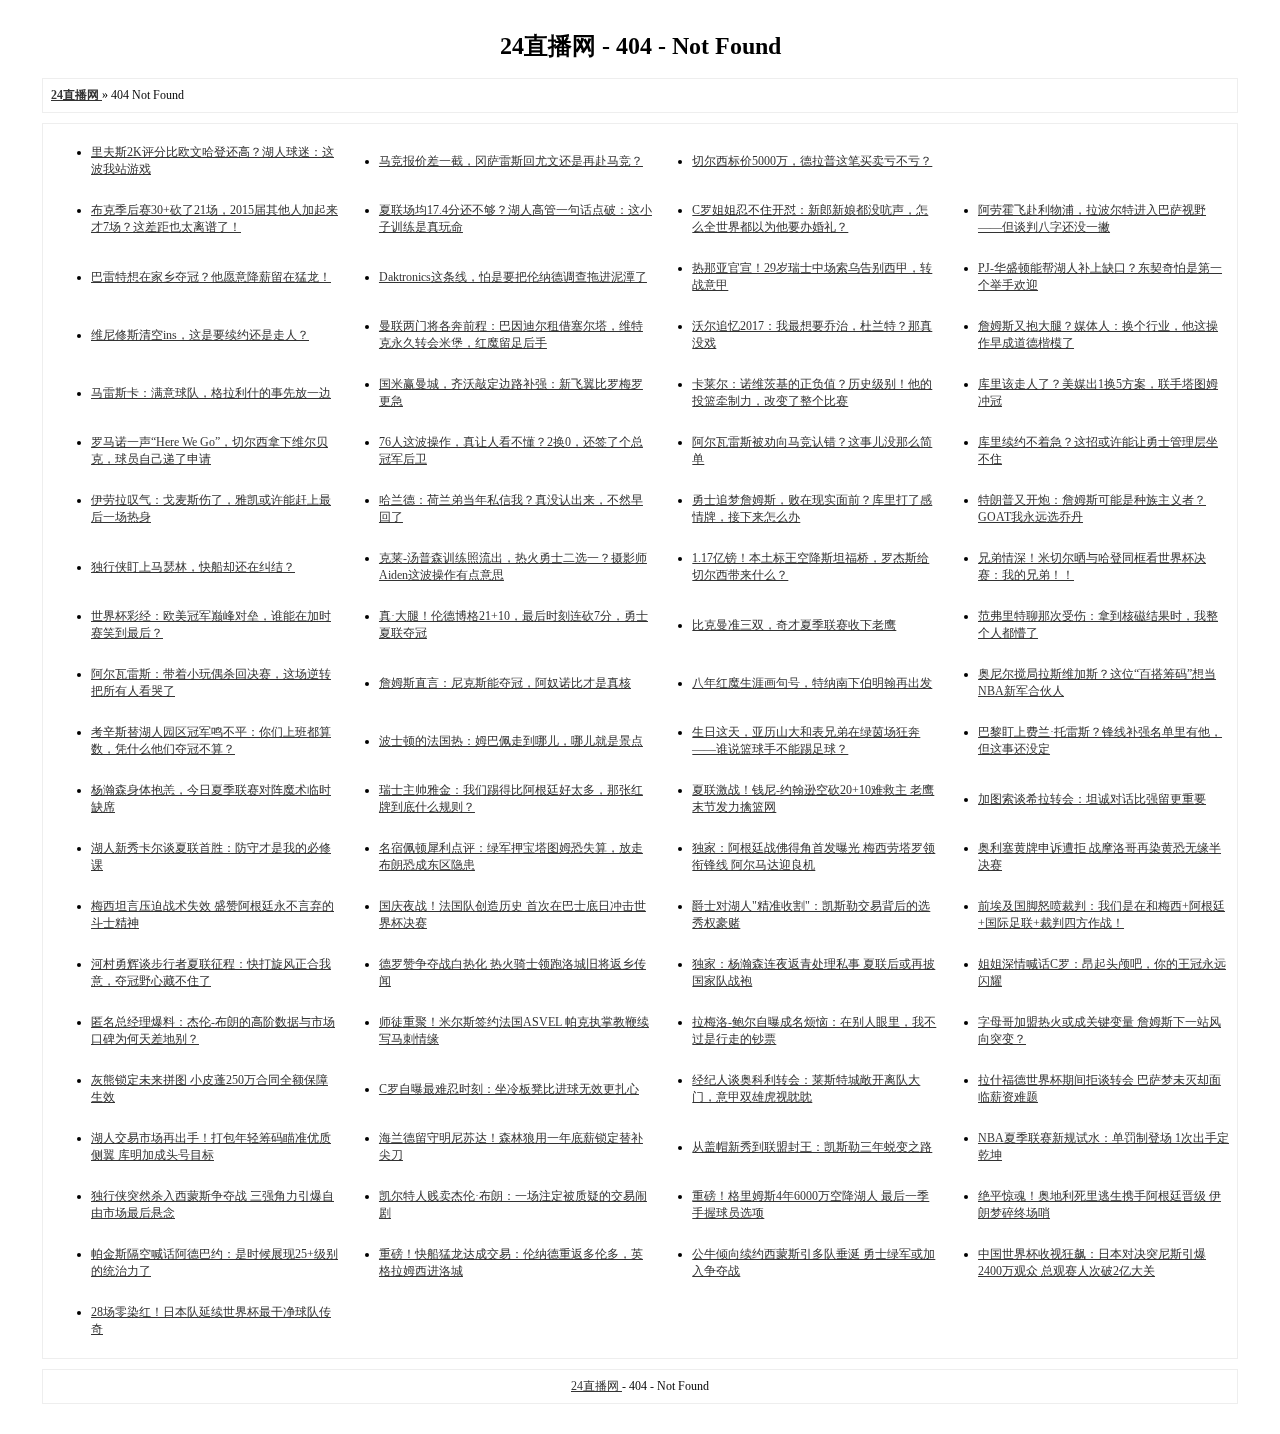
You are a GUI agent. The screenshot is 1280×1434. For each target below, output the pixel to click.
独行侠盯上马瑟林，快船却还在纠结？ (193, 567)
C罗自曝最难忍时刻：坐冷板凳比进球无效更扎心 (509, 1089)
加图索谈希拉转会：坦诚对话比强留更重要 (1092, 799)
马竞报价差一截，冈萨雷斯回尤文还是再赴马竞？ (511, 161)
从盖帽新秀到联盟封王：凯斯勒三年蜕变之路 (812, 1147)
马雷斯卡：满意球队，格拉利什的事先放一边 (211, 393)
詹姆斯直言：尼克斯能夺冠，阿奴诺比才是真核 (505, 683)
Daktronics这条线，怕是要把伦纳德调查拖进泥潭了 (513, 277)
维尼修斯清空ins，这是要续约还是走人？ (200, 335)
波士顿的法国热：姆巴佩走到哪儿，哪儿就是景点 (511, 741)
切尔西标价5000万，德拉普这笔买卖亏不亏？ (812, 161)
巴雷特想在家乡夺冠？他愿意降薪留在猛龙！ (211, 277)
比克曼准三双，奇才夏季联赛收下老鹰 (794, 625)
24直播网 (596, 1386)
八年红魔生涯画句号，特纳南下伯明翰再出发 (812, 683)
